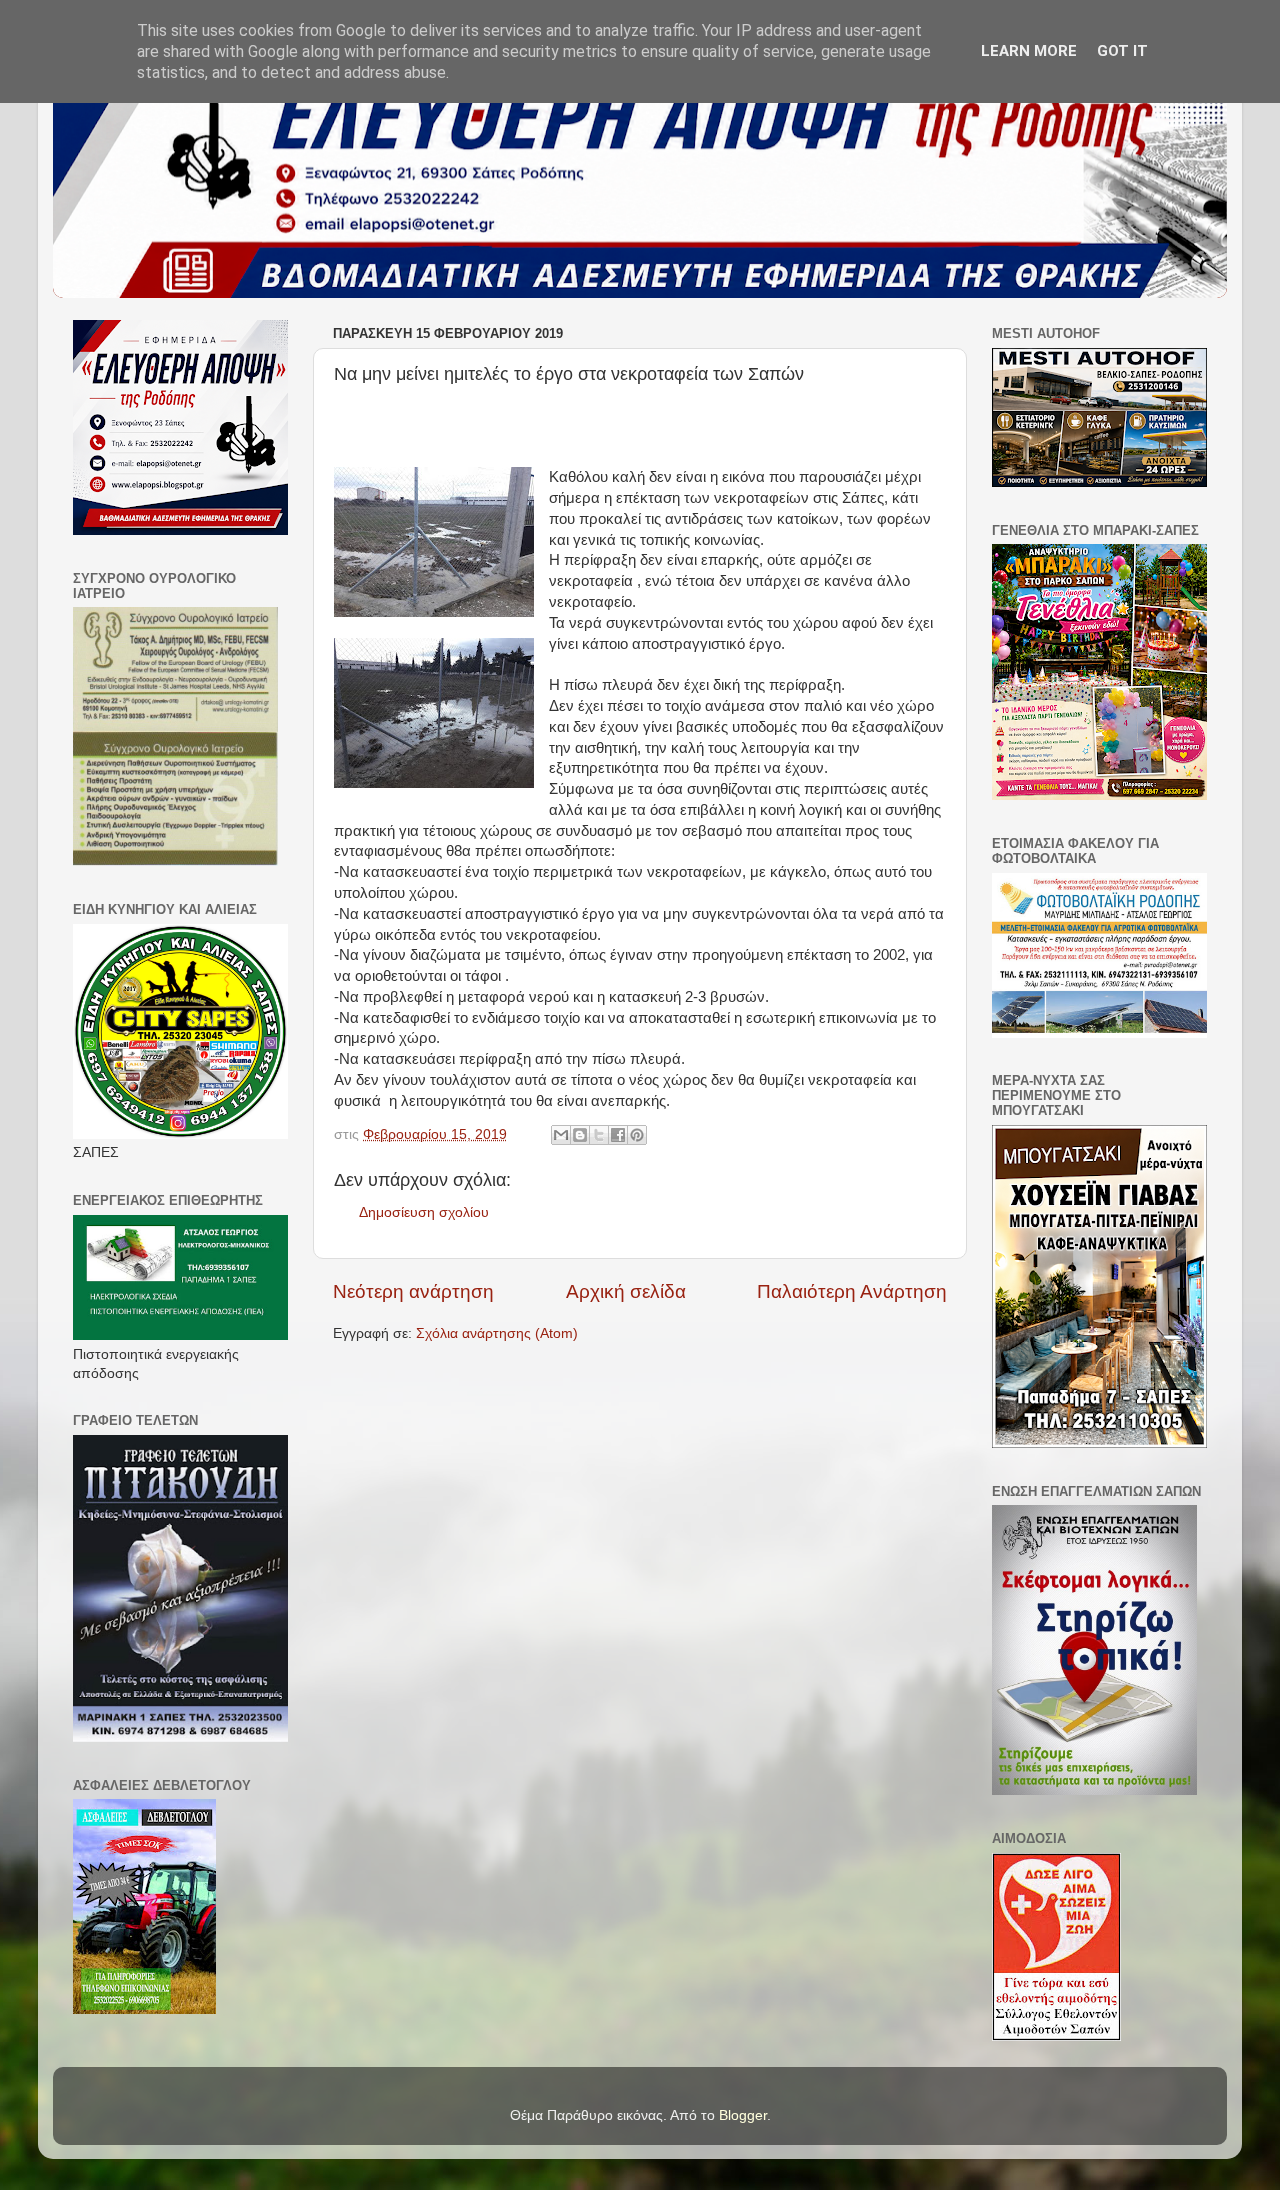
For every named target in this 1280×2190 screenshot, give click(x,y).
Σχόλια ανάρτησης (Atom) (497, 1333)
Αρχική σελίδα (626, 1291)
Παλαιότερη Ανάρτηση (852, 1291)
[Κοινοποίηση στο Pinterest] (637, 1135)
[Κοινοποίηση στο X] (599, 1135)
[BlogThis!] (580, 1135)
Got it (1122, 51)
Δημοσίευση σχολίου (424, 1212)
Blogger (743, 2115)
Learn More (1029, 51)
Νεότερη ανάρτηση (413, 1291)
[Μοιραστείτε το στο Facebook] (618, 1135)
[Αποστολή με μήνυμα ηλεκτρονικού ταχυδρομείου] (561, 1135)
